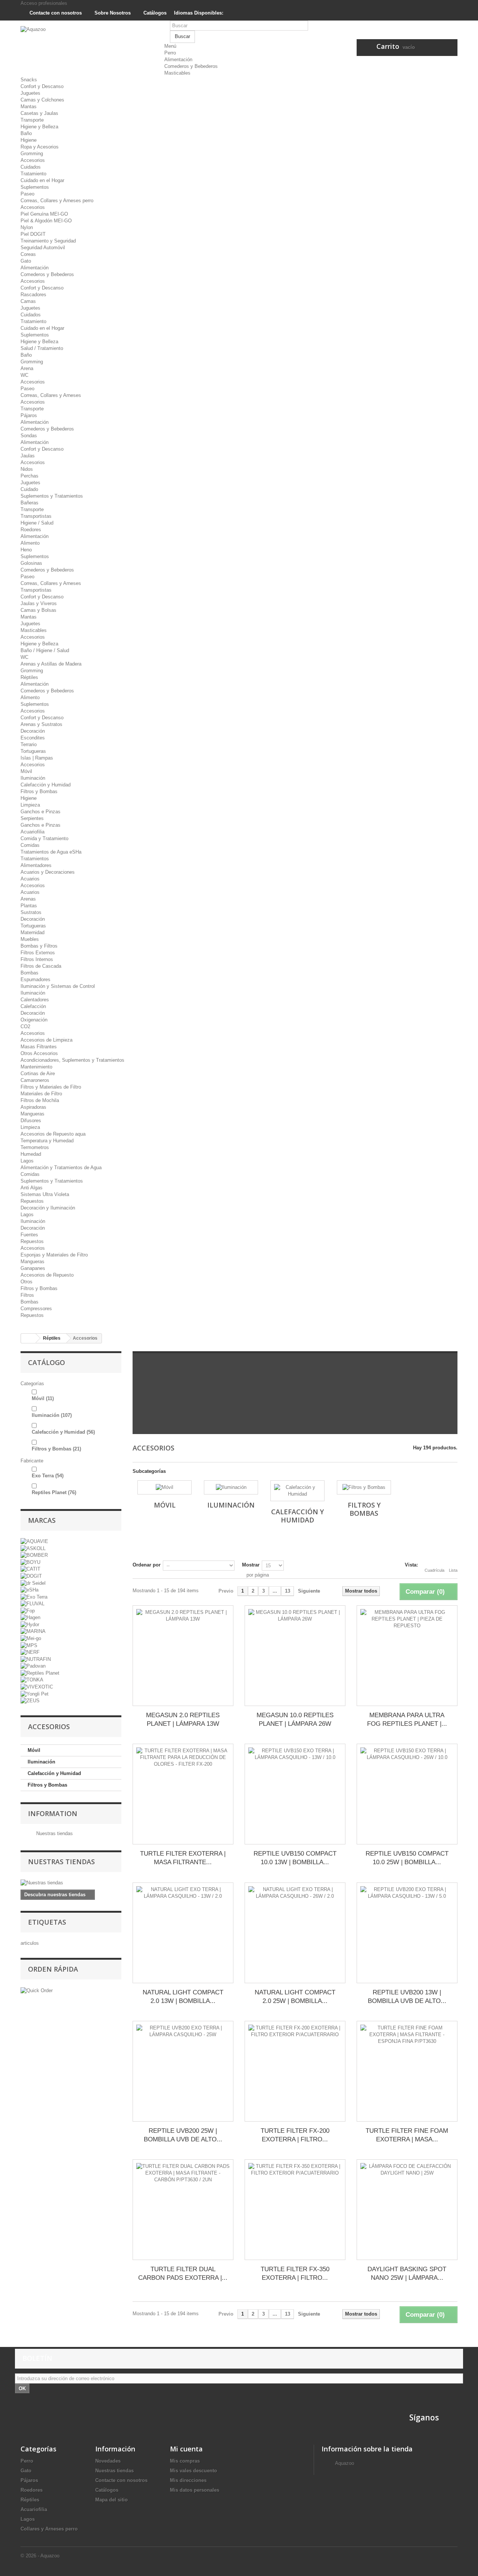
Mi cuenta (186, 2449)
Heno (26, 550)
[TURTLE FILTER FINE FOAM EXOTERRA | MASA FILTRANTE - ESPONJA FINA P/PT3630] (407, 2071)
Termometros (35, 1147)
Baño (26, 133)
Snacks (29, 80)
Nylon (27, 227)
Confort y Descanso (42, 86)
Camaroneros (35, 1080)
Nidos (27, 469)
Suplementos (35, 187)
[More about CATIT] (30, 1569)
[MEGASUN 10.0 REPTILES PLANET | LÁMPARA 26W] (295, 1656)
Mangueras (32, 1114)
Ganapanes (33, 1268)
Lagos (27, 1161)
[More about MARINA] (33, 1631)
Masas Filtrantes (39, 1047)
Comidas (30, 845)
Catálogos (154, 13)
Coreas (28, 254)
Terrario (29, 744)
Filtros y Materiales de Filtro (51, 1087)
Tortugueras (33, 751)
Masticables (177, 73)
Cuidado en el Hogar (42, 180)
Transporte (32, 120)
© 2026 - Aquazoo (40, 2556)
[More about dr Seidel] (33, 1583)
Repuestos (32, 1201)
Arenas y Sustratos (41, 724)
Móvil (26, 771)
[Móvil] (164, 1487)
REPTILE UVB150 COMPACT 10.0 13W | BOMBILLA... (295, 1858)
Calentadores (35, 1000)
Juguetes (30, 93)
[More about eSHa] (30, 1590)
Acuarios (30, 879)
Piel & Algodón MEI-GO (46, 221)
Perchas (30, 476)
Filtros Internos (37, 959)
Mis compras (185, 2461)
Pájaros (29, 415)
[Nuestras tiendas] (71, 1883)
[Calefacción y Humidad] (297, 1491)
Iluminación (33, 778)
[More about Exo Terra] (34, 1597)
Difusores (31, 1120)
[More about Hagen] (30, 1617)
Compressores (36, 1309)
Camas (28, 301)
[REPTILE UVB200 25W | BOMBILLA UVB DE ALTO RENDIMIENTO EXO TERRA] (183, 2071)
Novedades (108, 2461)
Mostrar (251, 1565)
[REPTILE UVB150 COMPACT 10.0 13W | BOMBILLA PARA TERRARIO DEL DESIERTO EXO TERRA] (295, 1794)
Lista (453, 1570)
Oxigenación (34, 1020)
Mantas (29, 107)
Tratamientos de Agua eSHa (51, 852)
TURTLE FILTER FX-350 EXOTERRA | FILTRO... (295, 2273)
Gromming (32, 154)
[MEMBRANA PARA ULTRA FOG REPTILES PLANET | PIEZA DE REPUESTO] (407, 1656)
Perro (170, 53)
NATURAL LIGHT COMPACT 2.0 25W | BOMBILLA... (295, 1997)
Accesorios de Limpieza (46, 1040)
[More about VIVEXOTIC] (37, 1686)
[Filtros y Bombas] (364, 1487)
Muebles (30, 939)
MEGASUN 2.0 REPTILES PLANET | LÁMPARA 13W (183, 1719)
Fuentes (29, 1235)
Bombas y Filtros (39, 946)
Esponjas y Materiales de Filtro (54, 1255)
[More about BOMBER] (34, 1555)
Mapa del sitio (111, 2500)
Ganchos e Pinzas (41, 812)
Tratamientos (35, 859)
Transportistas (36, 516)
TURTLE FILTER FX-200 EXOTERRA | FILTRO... (295, 2135)
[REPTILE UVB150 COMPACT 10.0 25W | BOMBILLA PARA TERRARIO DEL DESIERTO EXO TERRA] (407, 1794)
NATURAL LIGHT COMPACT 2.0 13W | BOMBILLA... (183, 1997)
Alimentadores (36, 865)
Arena (27, 368)
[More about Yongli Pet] (35, 1694)
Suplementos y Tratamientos (52, 496)
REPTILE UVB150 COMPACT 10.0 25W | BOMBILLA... (407, 1858)
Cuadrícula (434, 1570)
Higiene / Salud (37, 523)
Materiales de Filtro (41, 1094)
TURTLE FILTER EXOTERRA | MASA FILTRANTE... (183, 1858)
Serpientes (32, 818)
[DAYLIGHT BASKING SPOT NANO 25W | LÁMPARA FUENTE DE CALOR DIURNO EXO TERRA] (407, 2210)
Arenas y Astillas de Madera (51, 664)
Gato (26, 261)
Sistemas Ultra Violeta (45, 1194)
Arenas (28, 899)
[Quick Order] (37, 1990)
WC (24, 375)
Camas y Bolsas (38, 610)
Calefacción (33, 1006)
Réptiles (29, 677)
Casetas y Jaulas (39, 113)
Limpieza (30, 805)
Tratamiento (33, 174)
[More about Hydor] (30, 1624)
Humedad (31, 1154)
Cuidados (31, 167)
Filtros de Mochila (40, 1100)
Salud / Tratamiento (42, 348)
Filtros (27, 1295)
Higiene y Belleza (39, 127)
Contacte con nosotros (55, 13)
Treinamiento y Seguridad (48, 241)
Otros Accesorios (39, 1053)
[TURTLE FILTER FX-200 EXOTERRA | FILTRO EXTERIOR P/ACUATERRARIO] (295, 2071)
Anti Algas (32, 1188)
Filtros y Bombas (39, 791)
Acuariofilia (32, 832)
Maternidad (32, 932)
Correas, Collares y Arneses (51, 395)
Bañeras (30, 503)
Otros (27, 1282)
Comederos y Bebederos (191, 66)
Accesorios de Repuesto (47, 1275)
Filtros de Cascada (41, 966)
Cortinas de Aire (38, 1073)
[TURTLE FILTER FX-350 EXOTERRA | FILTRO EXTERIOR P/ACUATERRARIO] (295, 2210)
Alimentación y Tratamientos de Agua (61, 1168)
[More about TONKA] (32, 1680)
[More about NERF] (30, 1652)
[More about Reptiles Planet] (40, 1673)
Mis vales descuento (193, 2471)
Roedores (31, 530)
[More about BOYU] (30, 1562)
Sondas (29, 436)
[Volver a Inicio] (28, 1338)
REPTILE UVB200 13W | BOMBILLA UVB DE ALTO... (407, 1997)
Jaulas (28, 456)
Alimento (30, 543)
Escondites (33, 738)
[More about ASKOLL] (33, 1548)
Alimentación (178, 60)
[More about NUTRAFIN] (36, 1659)
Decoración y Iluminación (48, 1208)
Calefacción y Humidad (46, 785)
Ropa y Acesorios (40, 147)
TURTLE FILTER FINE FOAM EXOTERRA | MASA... (407, 2135)
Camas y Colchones (42, 100)
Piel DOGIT (33, 234)
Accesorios (33, 160)
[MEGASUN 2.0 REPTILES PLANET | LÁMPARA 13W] (183, 1656)
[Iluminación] (231, 1487)
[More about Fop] (28, 1610)
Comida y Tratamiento (44, 838)
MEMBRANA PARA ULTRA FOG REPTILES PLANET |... (407, 1719)
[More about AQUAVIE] (34, 1541)
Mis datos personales (195, 2490)
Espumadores (35, 979)
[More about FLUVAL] (32, 1604)
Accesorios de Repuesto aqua (53, 1134)
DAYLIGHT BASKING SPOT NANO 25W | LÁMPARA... (407, 2273)
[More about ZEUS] (30, 1701)
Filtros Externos (38, 953)
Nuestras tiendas (54, 1833)
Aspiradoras (33, 1107)
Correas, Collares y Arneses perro (57, 201)
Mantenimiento (36, 1067)
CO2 (25, 1026)
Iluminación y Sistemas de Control (58, 986)
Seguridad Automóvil (43, 248)
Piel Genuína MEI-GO (44, 214)
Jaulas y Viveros (39, 603)
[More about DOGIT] (31, 1576)
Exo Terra (48, 1476)
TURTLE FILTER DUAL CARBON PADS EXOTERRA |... (183, 2273)
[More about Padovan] (33, 1666)
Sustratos (31, 912)
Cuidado (29, 489)
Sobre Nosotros (112, 13)
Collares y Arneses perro (49, 2529)
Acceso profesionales (44, 3)
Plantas (29, 906)
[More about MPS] (29, 1645)
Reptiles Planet (54, 1492)
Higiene (29, 140)
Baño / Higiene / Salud (45, 650)
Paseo (27, 194)
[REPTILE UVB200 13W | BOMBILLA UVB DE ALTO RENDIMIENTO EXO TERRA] (407, 1933)
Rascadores (33, 295)
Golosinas (31, 563)
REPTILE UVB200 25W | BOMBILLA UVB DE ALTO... (183, 2135)
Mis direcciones (188, 2480)
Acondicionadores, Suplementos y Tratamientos (72, 1060)
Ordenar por (147, 1565)
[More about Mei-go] (31, 1638)
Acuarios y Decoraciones (48, 872)
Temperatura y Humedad (47, 1141)
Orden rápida (53, 1969)
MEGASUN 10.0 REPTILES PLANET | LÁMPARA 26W (295, 1719)
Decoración (33, 731)
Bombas (30, 973)
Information (53, 1813)
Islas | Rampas (37, 758)
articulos (30, 1943)
